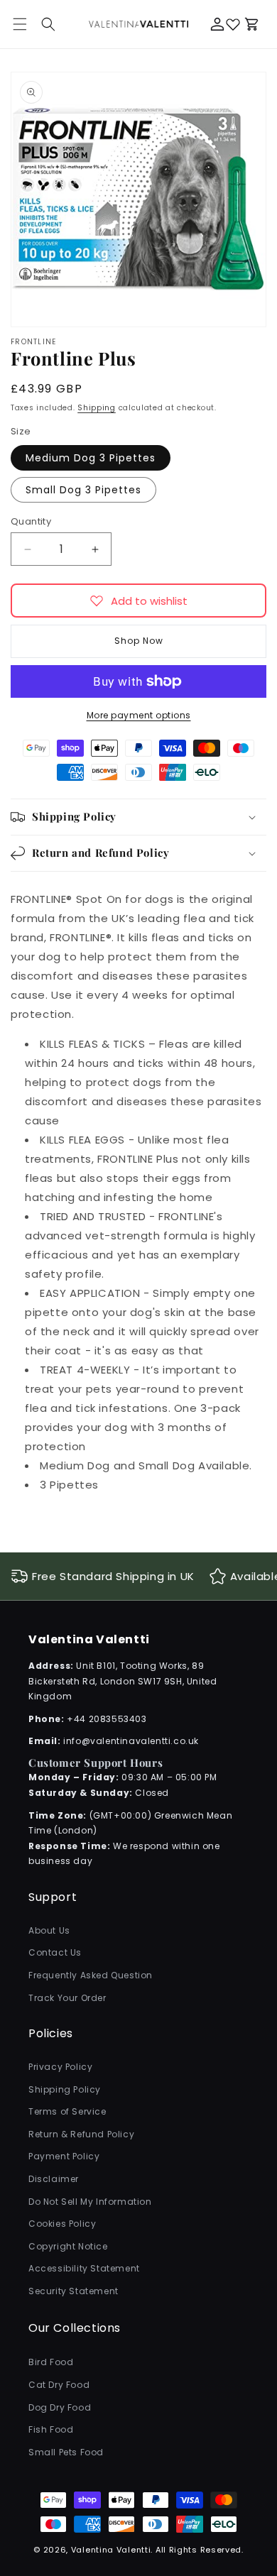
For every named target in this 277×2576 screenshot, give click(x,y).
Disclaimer (54, 2179)
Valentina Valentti (111, 2550)
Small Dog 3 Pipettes (83, 490)
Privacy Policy (60, 2067)
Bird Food (51, 2362)
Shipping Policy (65, 2089)
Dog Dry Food (60, 2407)
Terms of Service (67, 2111)
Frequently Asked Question (91, 1975)
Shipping (97, 408)
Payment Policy (64, 2156)
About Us (49, 1930)
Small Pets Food (66, 2452)
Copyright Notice (68, 2246)
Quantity (31, 521)
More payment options (139, 715)
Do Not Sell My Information (90, 2202)
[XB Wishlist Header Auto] (233, 24)
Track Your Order (67, 1998)
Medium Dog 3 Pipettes (91, 458)
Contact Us (55, 1952)
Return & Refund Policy (81, 2134)
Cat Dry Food (59, 2385)
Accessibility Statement (84, 2268)
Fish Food (51, 2429)
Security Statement (74, 2291)
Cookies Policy (62, 2224)
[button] (48, 24)
